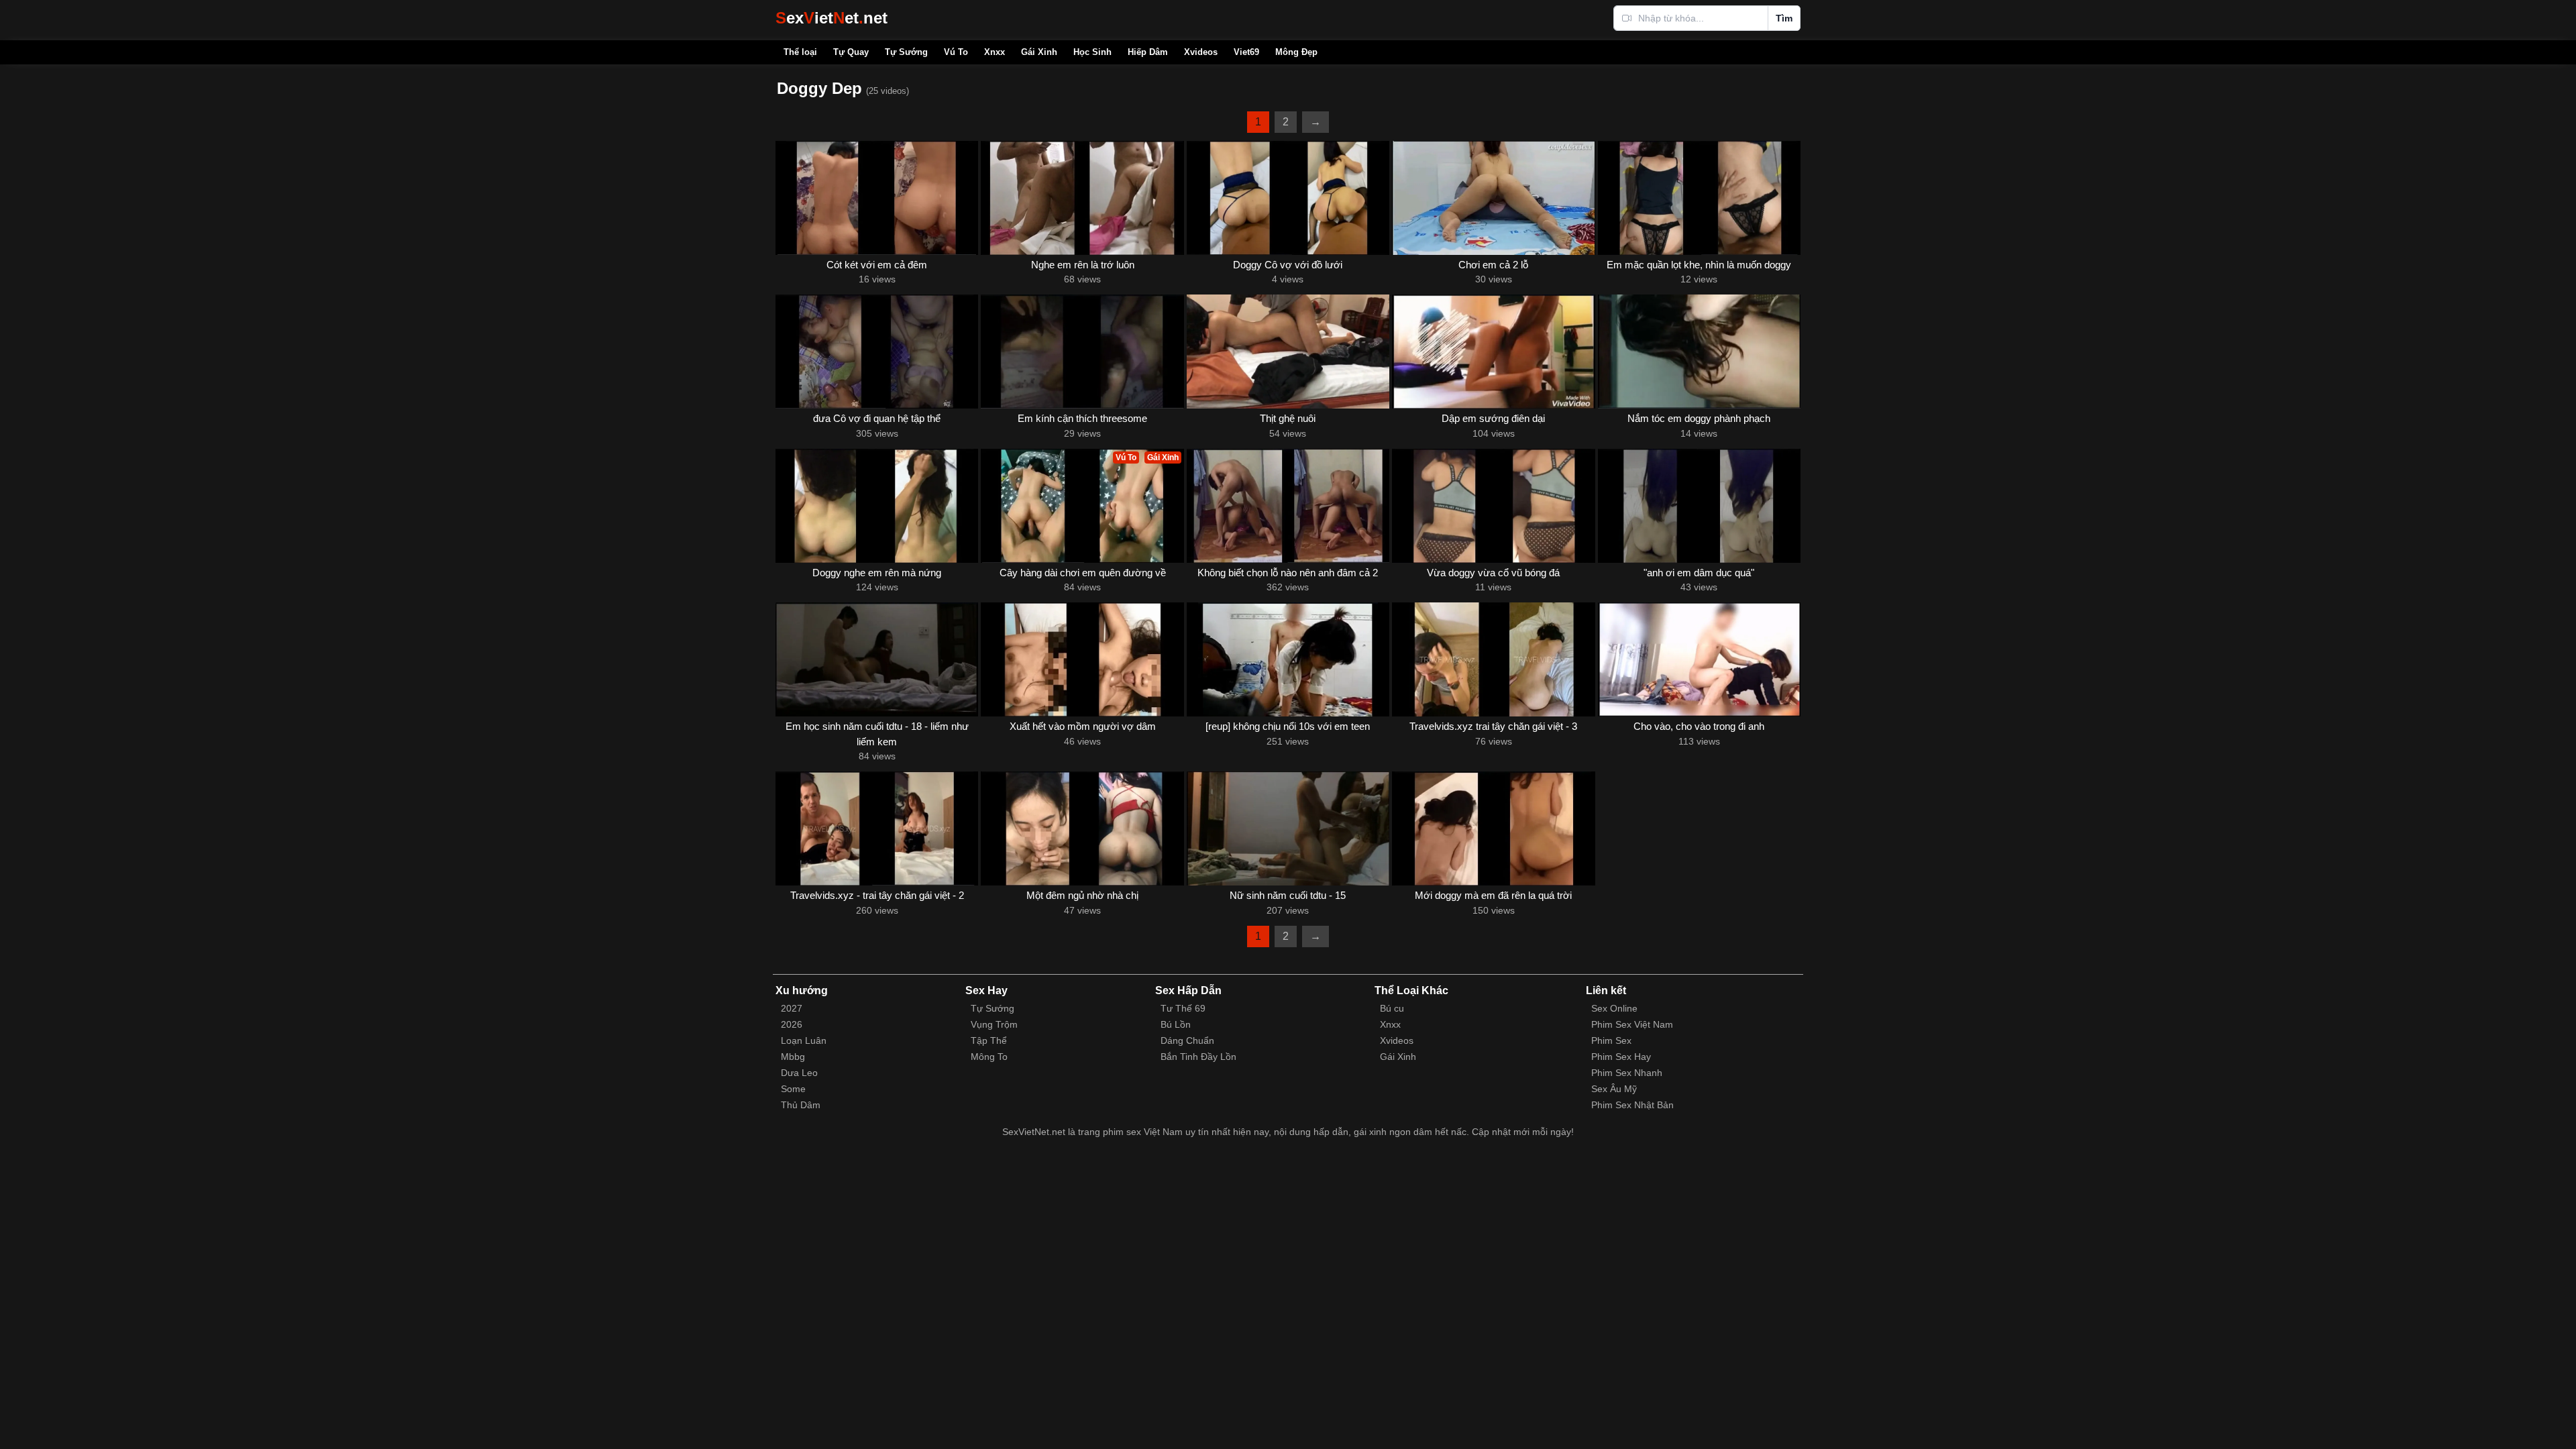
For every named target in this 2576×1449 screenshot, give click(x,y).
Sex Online (1614, 1008)
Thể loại (800, 52)
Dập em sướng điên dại (1493, 418)
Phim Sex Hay (1621, 1057)
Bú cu (1392, 1008)
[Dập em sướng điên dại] (1493, 352)
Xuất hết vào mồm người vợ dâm (1083, 726)
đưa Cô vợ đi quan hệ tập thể (877, 418)
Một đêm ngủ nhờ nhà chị (1082, 895)
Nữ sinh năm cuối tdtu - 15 (1288, 895)
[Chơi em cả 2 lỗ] (1493, 198)
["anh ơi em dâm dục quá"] (1699, 506)
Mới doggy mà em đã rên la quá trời (1493, 895)
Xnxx (995, 52)
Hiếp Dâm (1148, 52)
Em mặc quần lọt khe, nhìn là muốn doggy (1699, 265)
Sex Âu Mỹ (1614, 1089)
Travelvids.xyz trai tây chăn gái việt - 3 (1493, 726)
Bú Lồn (1176, 1024)
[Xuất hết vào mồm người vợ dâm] (1082, 659)
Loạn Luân (804, 1040)
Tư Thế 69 (1183, 1008)
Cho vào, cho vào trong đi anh (1699, 726)
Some (793, 1089)
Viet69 (1246, 52)
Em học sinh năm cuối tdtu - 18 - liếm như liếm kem (877, 734)
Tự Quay (851, 52)
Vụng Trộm (994, 1024)
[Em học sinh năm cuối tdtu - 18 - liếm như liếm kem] (877, 659)
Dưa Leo (799, 1073)
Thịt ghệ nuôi (1288, 418)
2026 (792, 1024)
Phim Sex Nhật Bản (1632, 1105)
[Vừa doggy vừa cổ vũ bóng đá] (1493, 506)
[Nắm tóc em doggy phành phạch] (1699, 352)
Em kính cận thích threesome (1082, 418)
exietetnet (831, 18)
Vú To (956, 52)
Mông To (989, 1057)
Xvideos (1201, 52)
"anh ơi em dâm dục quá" (1699, 573)
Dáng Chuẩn (1187, 1040)
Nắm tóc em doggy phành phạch (1699, 418)
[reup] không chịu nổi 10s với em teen (1288, 726)
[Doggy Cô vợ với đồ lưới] (1288, 198)
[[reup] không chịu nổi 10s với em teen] (1288, 659)
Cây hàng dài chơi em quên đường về (1083, 573)
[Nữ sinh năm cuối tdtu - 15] (1288, 828)
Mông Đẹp (1296, 52)
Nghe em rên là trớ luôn (1083, 265)
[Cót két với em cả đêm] (877, 198)
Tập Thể (989, 1040)
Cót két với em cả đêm (877, 265)
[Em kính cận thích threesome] (1082, 352)
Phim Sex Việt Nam (1632, 1024)
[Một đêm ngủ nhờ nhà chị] (1082, 828)
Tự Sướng (906, 52)
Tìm (1784, 18)
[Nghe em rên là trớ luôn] (1082, 198)
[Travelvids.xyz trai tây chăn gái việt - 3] (1493, 659)
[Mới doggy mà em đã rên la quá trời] (1493, 828)
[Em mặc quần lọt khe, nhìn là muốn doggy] (1699, 198)
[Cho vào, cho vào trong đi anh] (1699, 659)
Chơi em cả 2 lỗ (1493, 265)
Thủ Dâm (801, 1105)
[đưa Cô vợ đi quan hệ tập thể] (877, 352)
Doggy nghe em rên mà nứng (877, 573)
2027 (792, 1008)
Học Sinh (1092, 52)
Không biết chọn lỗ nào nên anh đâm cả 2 (1288, 573)
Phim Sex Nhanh (1627, 1073)
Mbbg (793, 1057)
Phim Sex (1611, 1040)
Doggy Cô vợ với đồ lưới (1288, 265)
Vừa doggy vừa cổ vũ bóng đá (1493, 573)
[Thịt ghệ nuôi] (1288, 352)
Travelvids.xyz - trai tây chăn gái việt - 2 (877, 895)
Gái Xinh (1039, 52)
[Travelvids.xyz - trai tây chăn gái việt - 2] (877, 828)
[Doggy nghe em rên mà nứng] (877, 506)
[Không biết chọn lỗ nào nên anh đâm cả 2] (1288, 506)
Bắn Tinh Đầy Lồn (1198, 1057)
